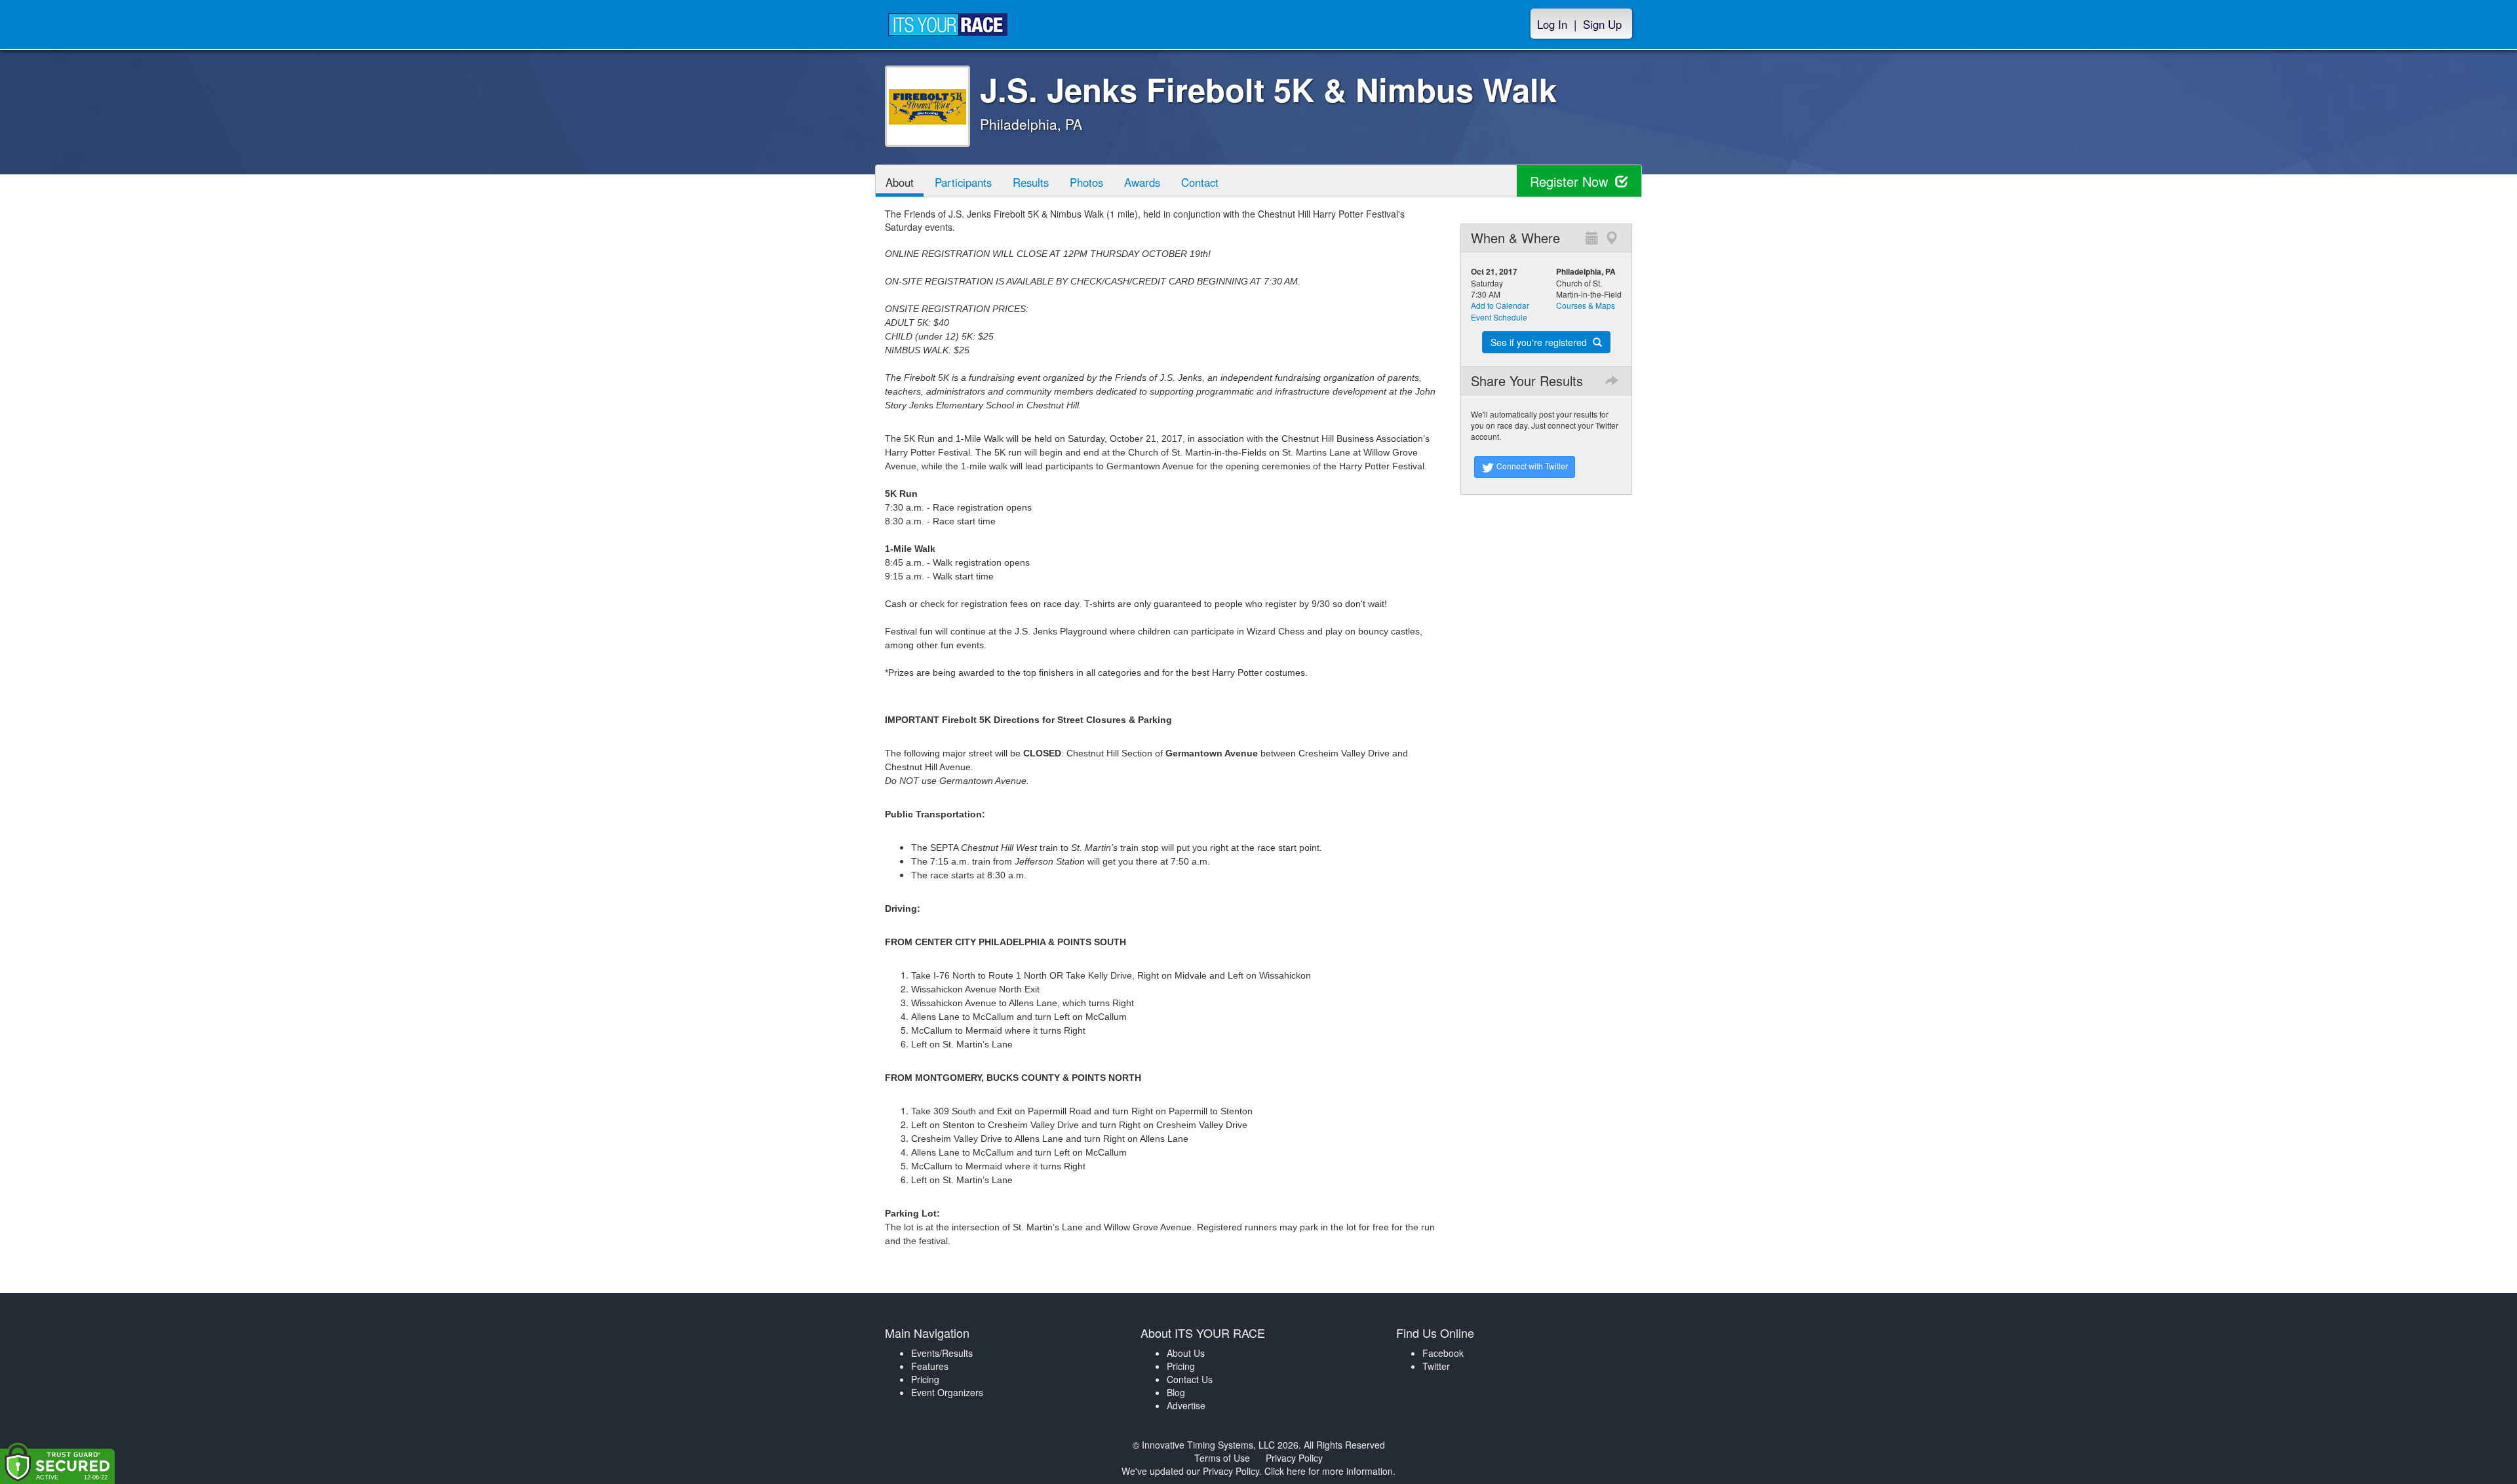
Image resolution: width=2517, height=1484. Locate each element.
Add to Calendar (1500, 305)
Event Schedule (1499, 317)
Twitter (1436, 1366)
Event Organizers (947, 1392)
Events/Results (942, 1353)
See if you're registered (1540, 342)
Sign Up (1602, 24)
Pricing (925, 1379)
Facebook (1443, 1353)
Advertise (1186, 1405)
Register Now (1571, 181)
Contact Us (1190, 1379)
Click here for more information (1329, 1471)
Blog (1176, 1392)
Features (930, 1366)
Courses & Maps (1586, 305)
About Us (1186, 1353)
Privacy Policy (1294, 1458)
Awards (1142, 182)
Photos (1086, 182)
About (900, 182)
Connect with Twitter (1531, 466)
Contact (1200, 182)
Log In (1552, 24)
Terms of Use (1222, 1458)
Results (1031, 182)
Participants (963, 182)
